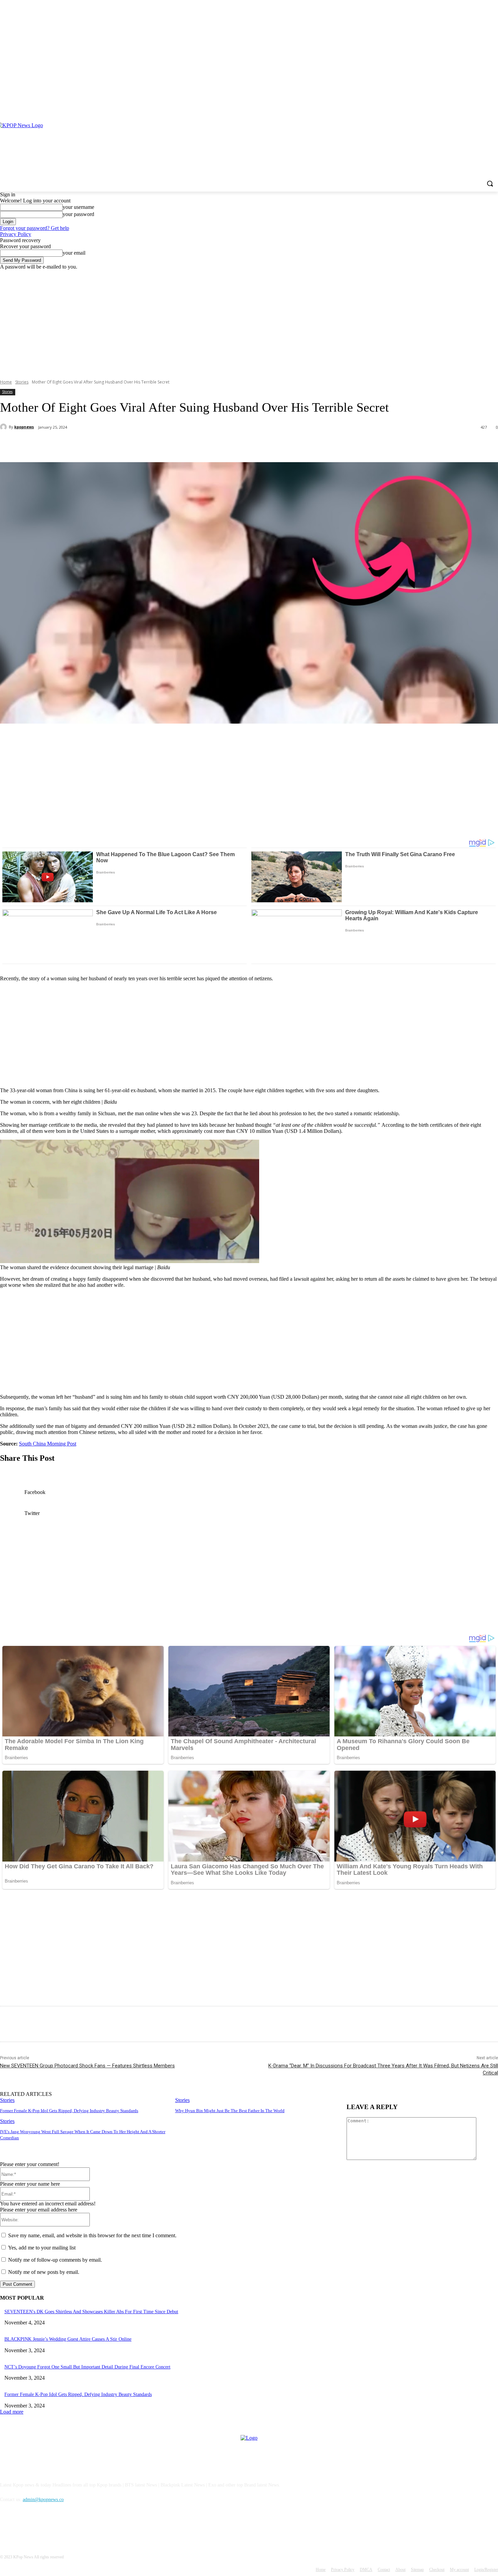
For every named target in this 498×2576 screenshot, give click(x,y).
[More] (160, 445)
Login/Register (486, 2570)
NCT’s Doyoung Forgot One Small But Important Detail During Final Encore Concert (87, 2367)
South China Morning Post (48, 1444)
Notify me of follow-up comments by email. (55, 2260)
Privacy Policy (16, 234)
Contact (384, 2570)
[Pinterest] (485, 108)
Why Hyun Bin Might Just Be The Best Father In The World (230, 2111)
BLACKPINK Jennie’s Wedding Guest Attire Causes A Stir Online (68, 2339)
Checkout (437, 2570)
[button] (490, 183)
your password (78, 214)
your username (78, 207)
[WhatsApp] (135, 445)
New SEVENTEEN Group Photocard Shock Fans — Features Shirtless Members (87, 2066)
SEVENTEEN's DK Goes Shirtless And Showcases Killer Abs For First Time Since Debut (91, 2312)
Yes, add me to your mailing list (41, 2248)
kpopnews (24, 427)
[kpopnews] (4, 427)
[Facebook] (475, 108)
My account (459, 2570)
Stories (22, 382)
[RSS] (494, 108)
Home (6, 382)
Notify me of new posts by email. (44, 2272)
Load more (12, 2412)
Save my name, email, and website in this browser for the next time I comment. (92, 2235)
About (400, 2570)
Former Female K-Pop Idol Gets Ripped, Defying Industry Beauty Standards (69, 2111)
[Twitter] (86, 445)
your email (74, 253)
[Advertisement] (249, 321)
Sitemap (417, 2570)
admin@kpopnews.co (43, 2500)
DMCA (366, 2570)
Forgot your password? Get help (35, 228)
